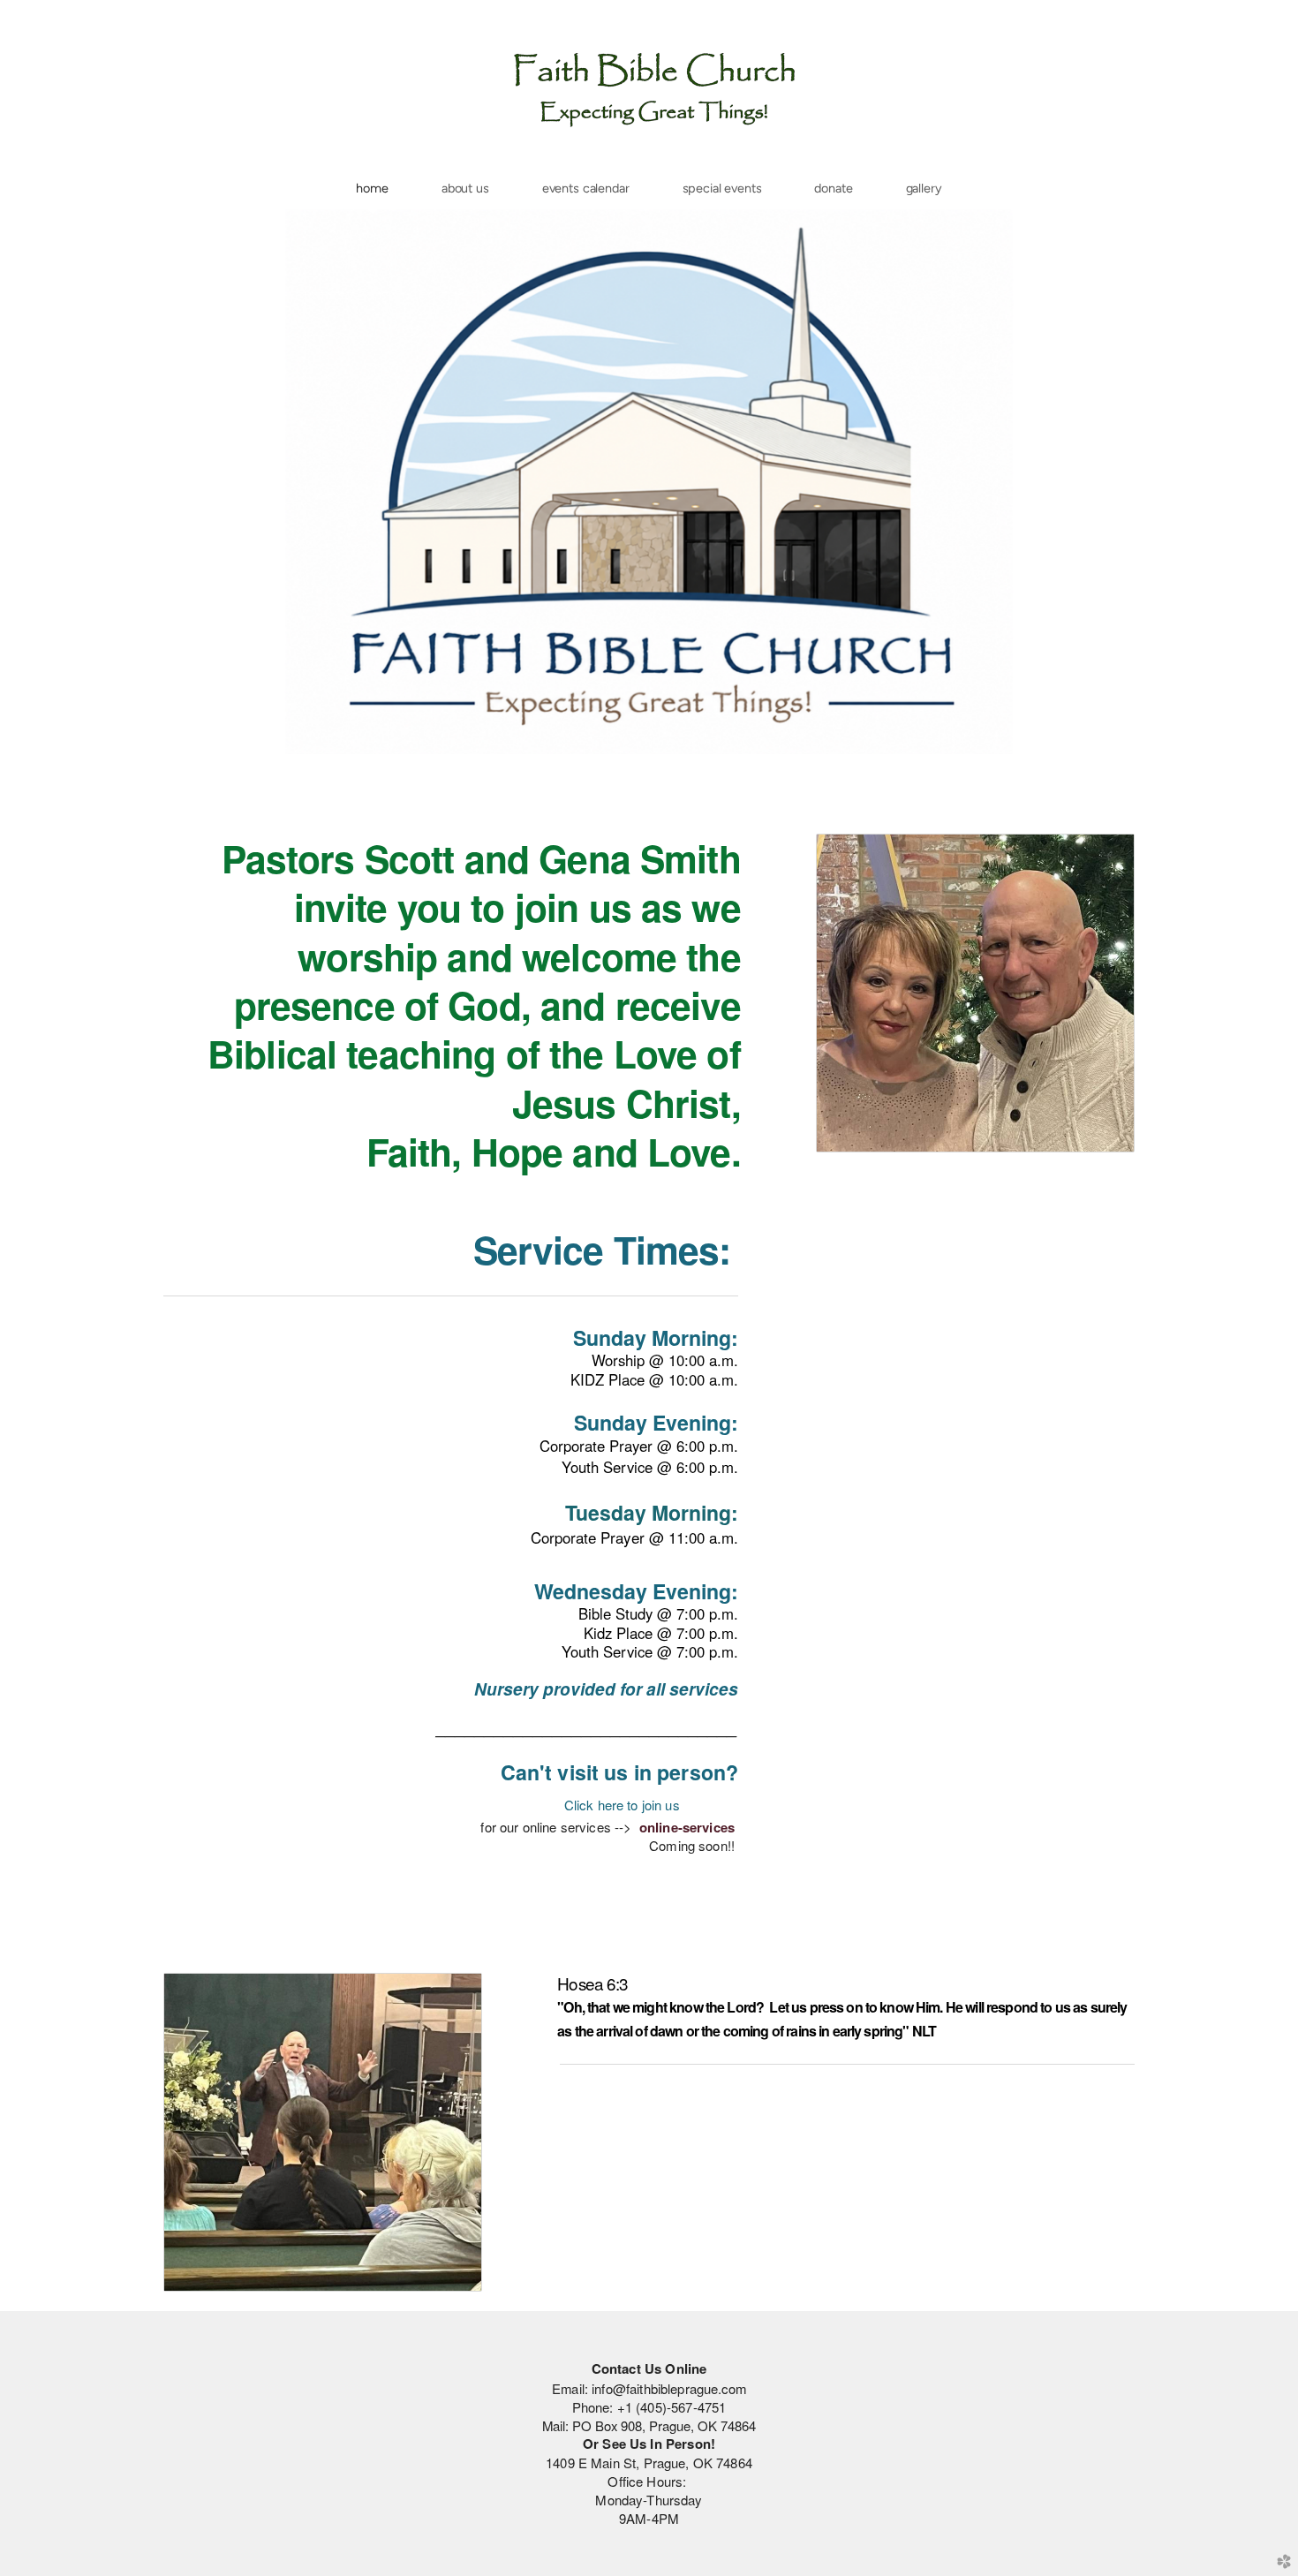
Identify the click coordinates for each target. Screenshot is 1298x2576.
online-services (687, 1827)
